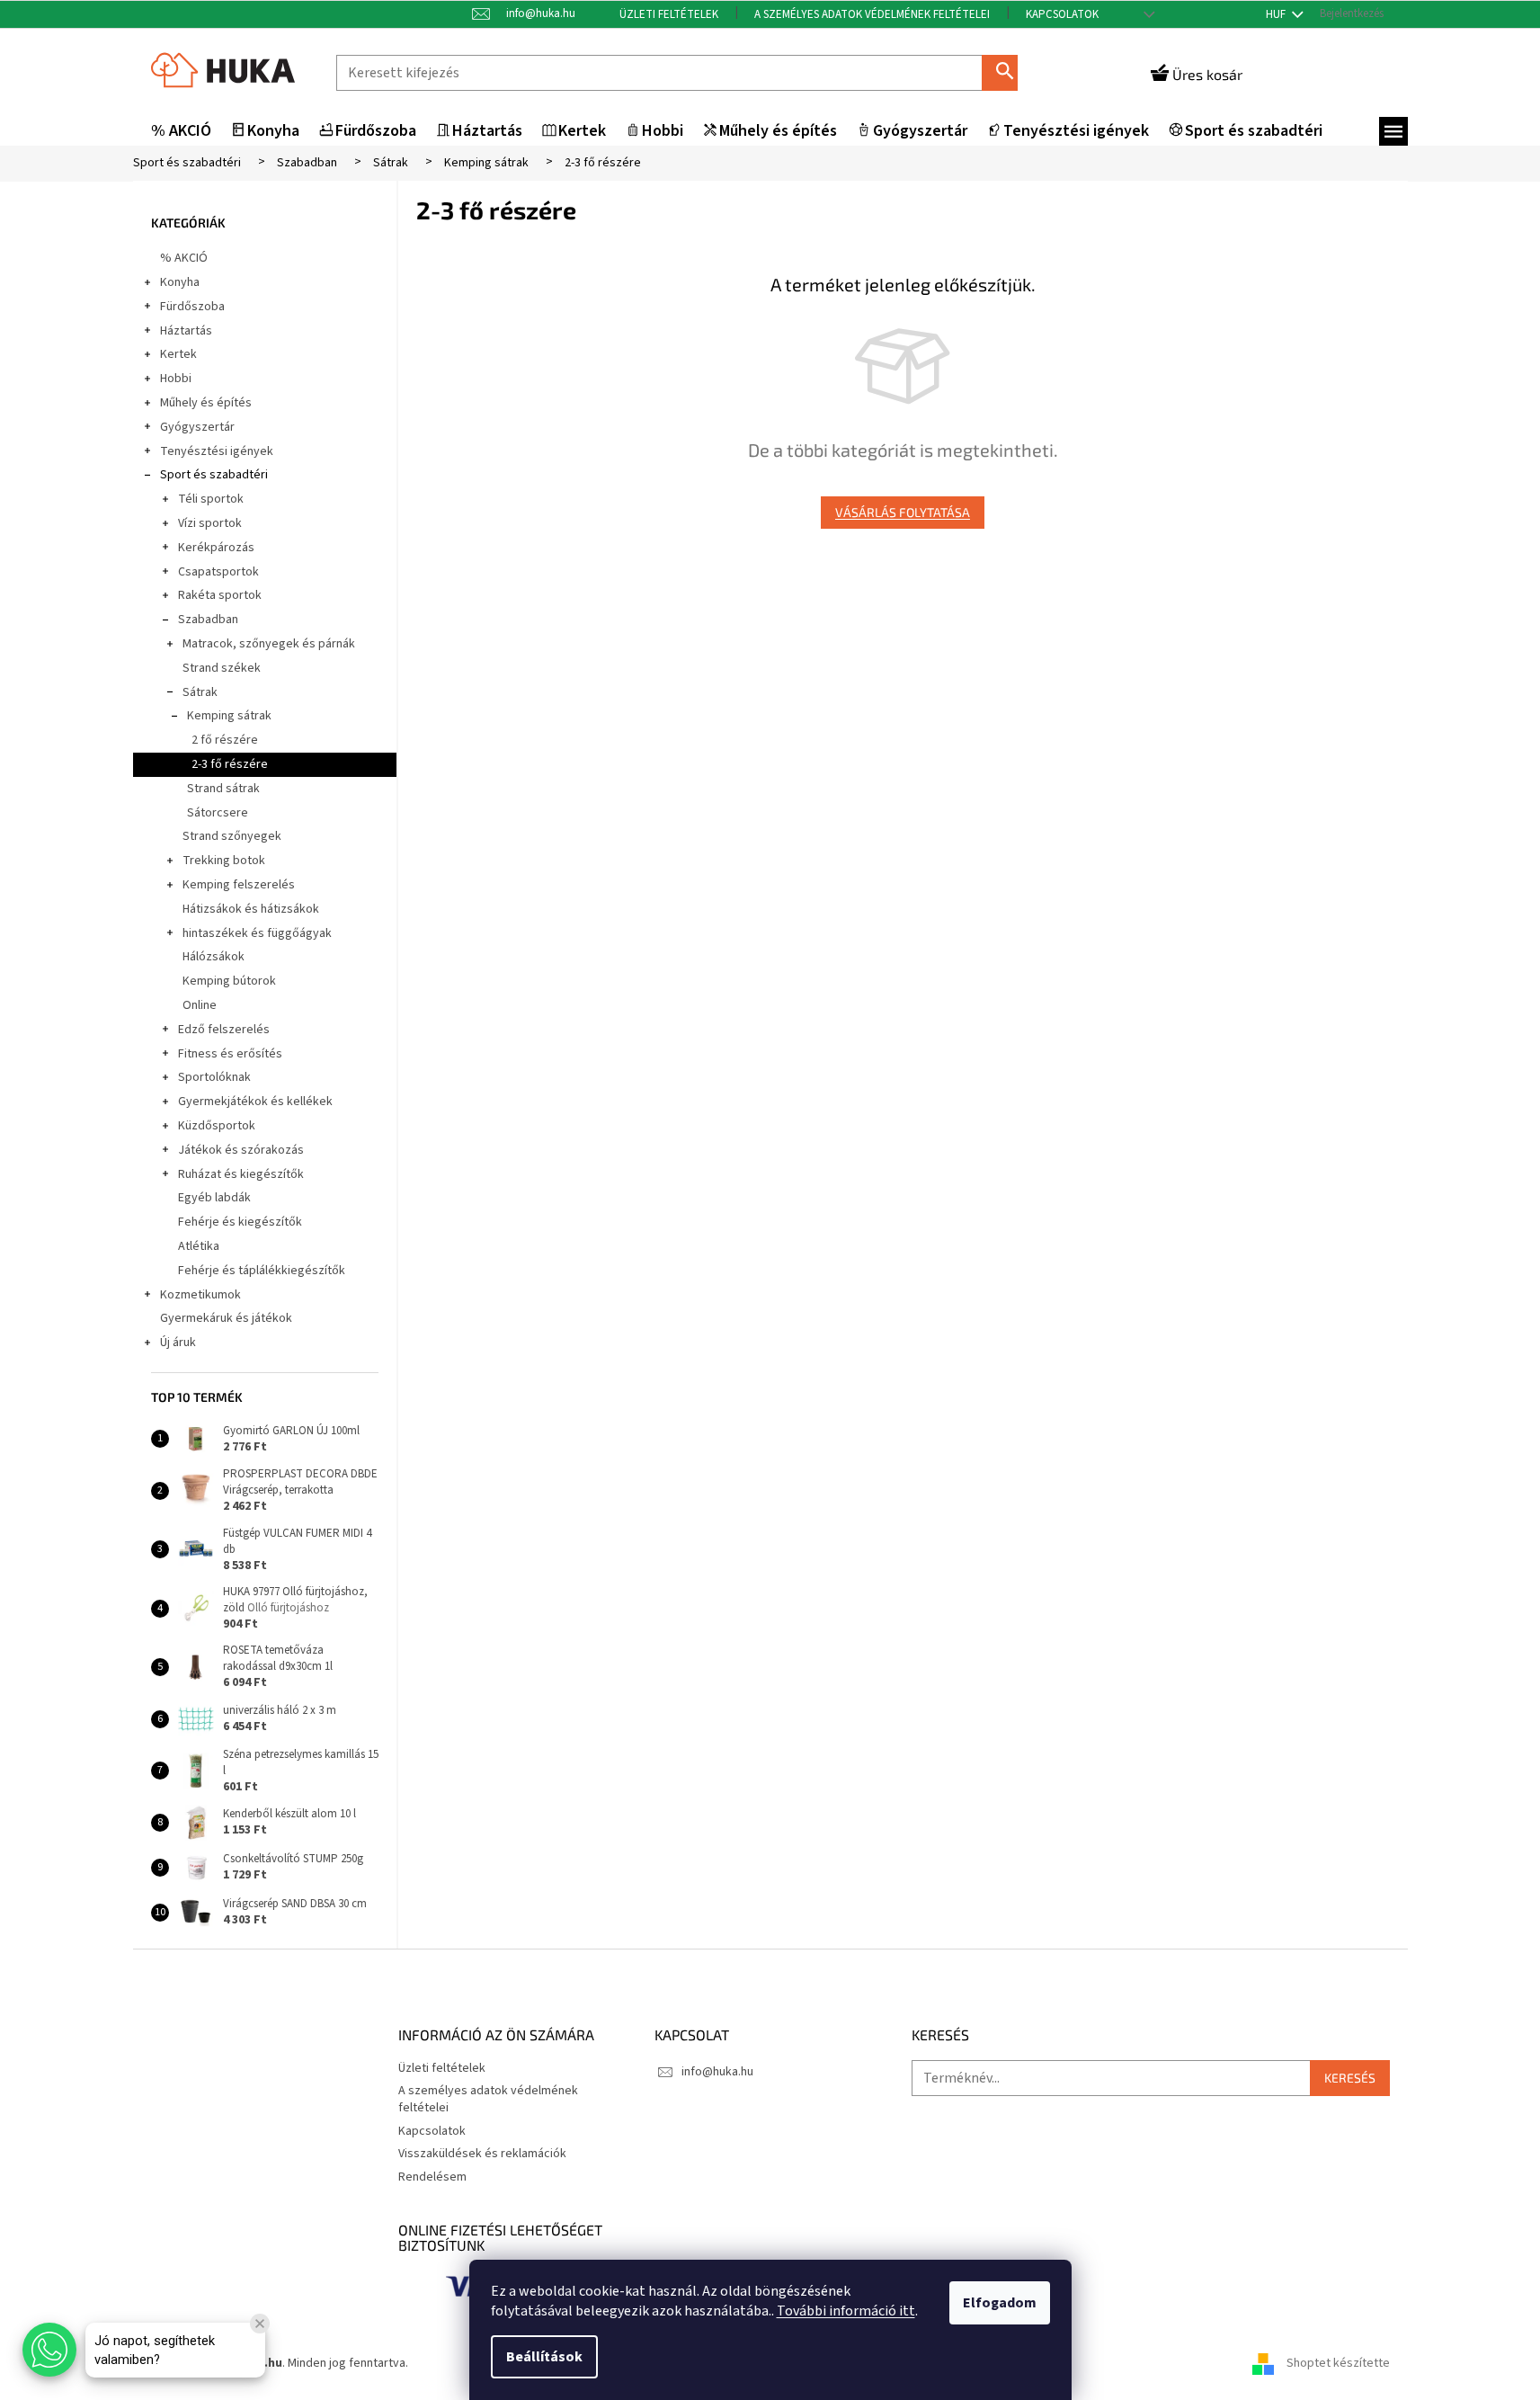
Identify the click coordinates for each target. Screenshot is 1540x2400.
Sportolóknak (214, 1077)
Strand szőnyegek (232, 836)
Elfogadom (1000, 2303)
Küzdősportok (217, 1126)
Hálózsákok (214, 957)
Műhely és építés (206, 403)
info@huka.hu (717, 2072)
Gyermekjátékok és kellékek (255, 1102)
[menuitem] (181, 132)
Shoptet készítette (1338, 2363)
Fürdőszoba (192, 307)
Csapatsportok (218, 572)
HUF (1277, 14)
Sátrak (200, 692)
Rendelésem (432, 2177)
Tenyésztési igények (217, 451)
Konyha (180, 282)
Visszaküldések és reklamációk (482, 2154)
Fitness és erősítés (230, 1054)
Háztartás (186, 331)
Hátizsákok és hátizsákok (251, 909)
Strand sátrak (223, 789)
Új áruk (178, 1343)
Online (200, 1005)
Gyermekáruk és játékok (226, 1318)
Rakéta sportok (220, 595)
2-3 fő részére (230, 764)
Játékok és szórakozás (241, 1150)
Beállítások (544, 2357)
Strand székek (222, 668)
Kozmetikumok (200, 1295)
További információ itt (846, 2311)
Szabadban (208, 620)
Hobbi (176, 379)
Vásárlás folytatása (903, 512)
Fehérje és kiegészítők (240, 1222)
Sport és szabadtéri (214, 475)
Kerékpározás (216, 548)
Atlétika (199, 1246)
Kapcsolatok (1062, 14)
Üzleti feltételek (669, 14)
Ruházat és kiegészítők (241, 1174)
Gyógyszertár (197, 427)
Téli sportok (211, 499)
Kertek (178, 354)
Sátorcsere (218, 813)
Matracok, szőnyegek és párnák (269, 644)
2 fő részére (225, 740)
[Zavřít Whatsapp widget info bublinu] (260, 2324)
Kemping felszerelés (239, 885)
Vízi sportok (210, 523)
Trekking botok (224, 861)
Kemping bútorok (229, 981)
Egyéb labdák (214, 1198)
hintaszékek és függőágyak (257, 933)
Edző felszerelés (224, 1030)
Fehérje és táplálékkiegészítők (262, 1271)
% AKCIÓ (184, 258)
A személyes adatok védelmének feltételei (872, 14)
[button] (49, 2350)
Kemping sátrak (229, 716)
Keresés (1007, 72)
